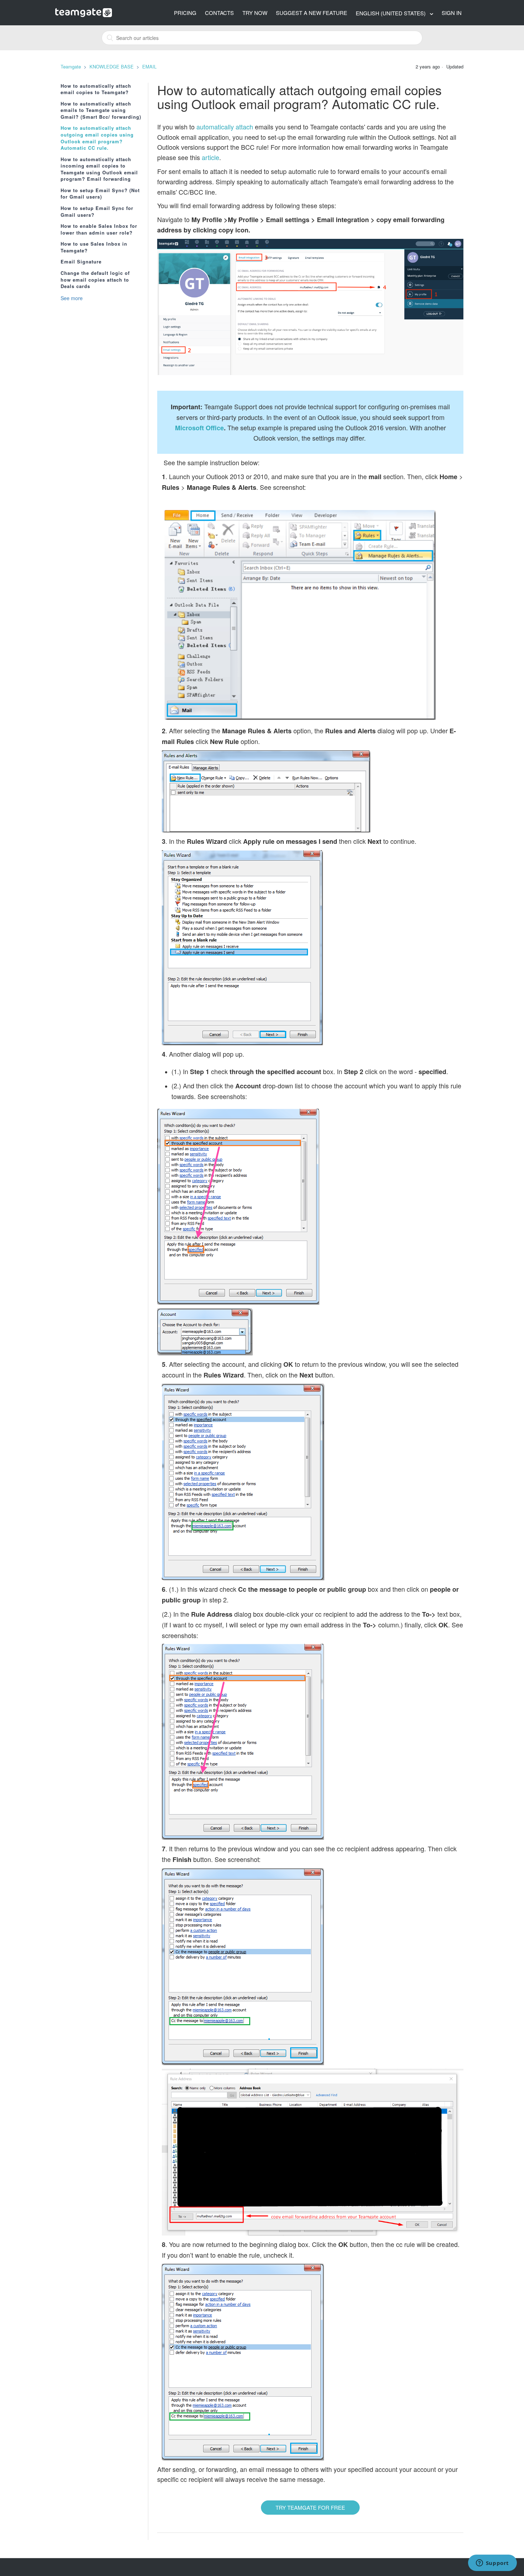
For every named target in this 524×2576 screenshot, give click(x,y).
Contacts (219, 13)
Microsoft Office (199, 428)
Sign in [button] (452, 13)
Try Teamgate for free (310, 2507)
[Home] (84, 12)
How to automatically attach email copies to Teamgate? (96, 89)
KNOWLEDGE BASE (112, 66)
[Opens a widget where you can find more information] (492, 2564)
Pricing (185, 13)
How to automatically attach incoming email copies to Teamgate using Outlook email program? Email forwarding (99, 169)
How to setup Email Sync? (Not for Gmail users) (100, 194)
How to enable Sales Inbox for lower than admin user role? (99, 229)
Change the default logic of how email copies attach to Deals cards (95, 280)
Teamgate (71, 66)
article (210, 157)
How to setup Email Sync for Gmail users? (97, 212)
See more (72, 298)
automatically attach (225, 127)
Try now (255, 13)
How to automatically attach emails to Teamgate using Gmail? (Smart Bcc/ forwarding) (101, 110)
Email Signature (81, 262)
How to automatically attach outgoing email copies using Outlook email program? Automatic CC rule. (97, 138)
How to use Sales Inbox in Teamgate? (94, 247)
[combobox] (262, 38)
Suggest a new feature (312, 13)
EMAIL (149, 66)
